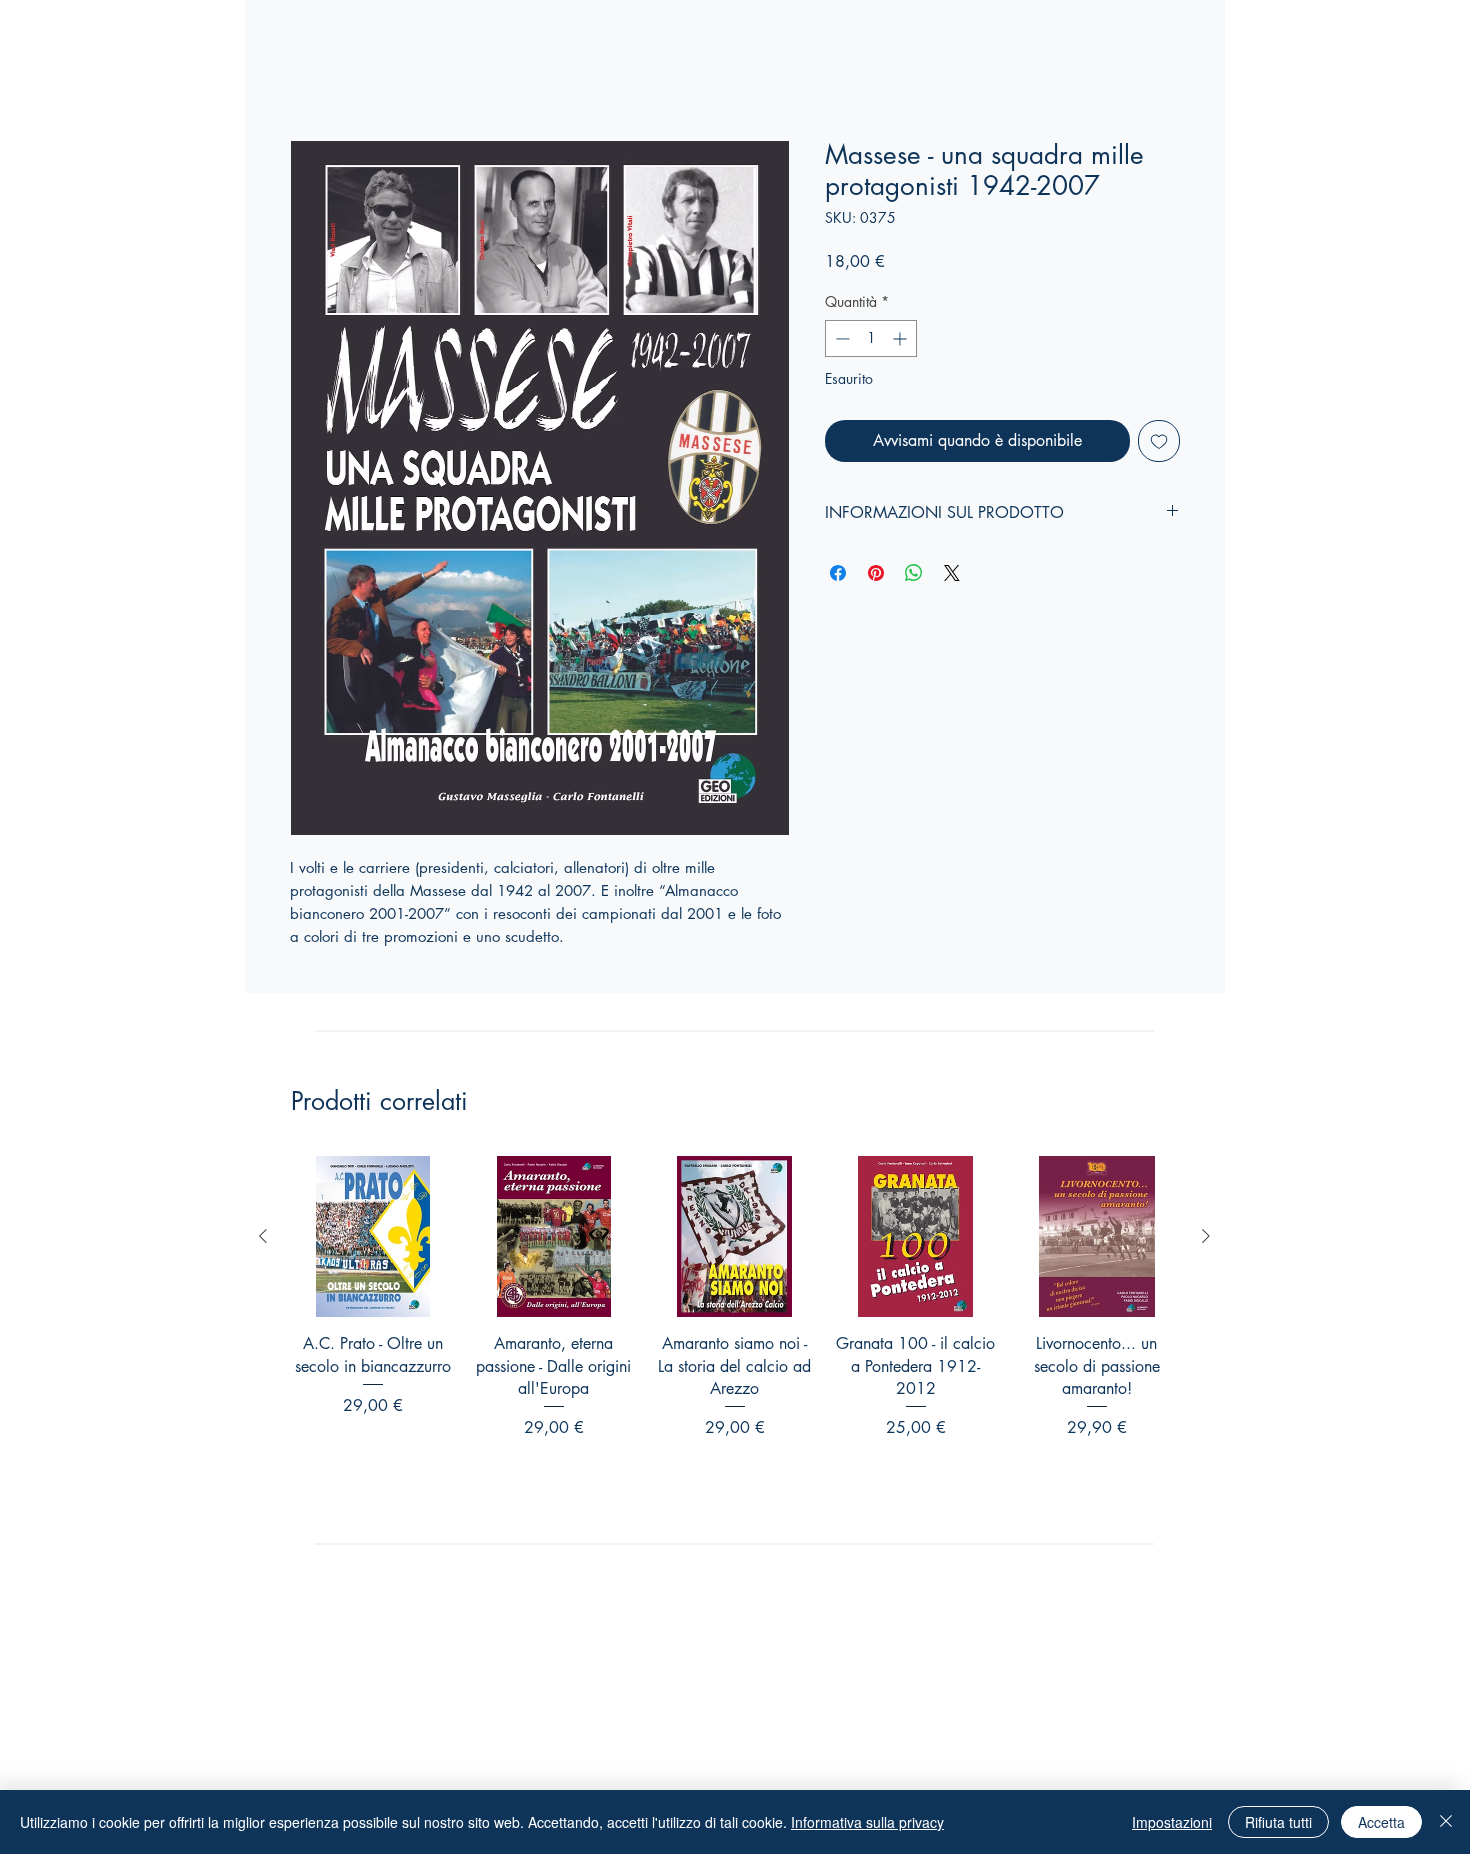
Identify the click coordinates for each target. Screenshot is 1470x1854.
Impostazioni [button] (1172, 1822)
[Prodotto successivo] (1206, 1236)
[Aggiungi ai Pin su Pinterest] (876, 573)
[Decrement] (840, 338)
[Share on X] (952, 573)
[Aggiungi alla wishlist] (1159, 441)
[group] (734, 1334)
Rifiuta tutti (1278, 1822)
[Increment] (901, 338)
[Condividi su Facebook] (838, 573)
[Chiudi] (1446, 1822)
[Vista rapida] (372, 1236)
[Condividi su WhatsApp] (914, 573)
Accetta (1381, 1822)
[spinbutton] (871, 338)
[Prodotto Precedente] (263, 1236)
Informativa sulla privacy (867, 1822)
